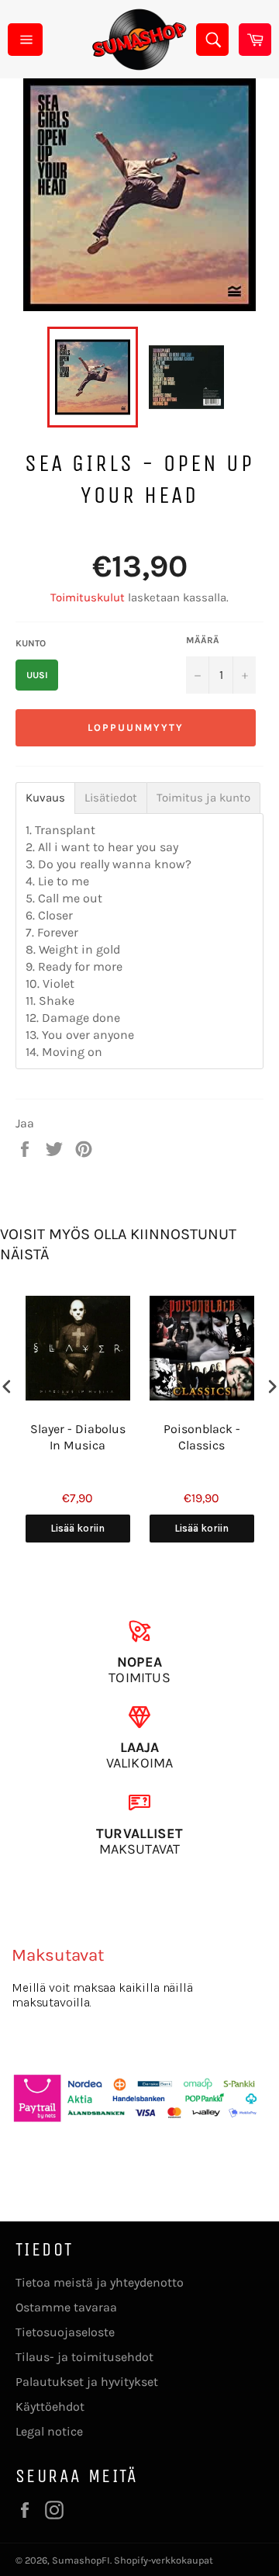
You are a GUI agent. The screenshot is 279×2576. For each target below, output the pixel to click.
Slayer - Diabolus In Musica (78, 1437)
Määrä (203, 640)
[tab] (45, 798)
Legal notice (49, 2431)
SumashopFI (81, 2560)
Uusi (37, 675)
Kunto (31, 643)
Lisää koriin (77, 1528)
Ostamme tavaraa (66, 2307)
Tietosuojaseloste (65, 2332)
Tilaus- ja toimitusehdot (84, 2357)
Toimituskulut (88, 597)
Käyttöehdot (50, 2406)
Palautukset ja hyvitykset (87, 2382)
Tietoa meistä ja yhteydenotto (100, 2282)
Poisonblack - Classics (202, 1437)
